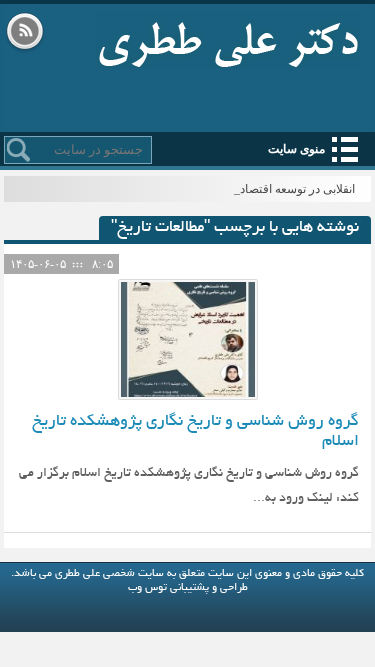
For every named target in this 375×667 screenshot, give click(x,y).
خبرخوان (25, 33)
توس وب (147, 588)
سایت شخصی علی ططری (228, 40)
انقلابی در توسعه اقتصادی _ (288, 189)
